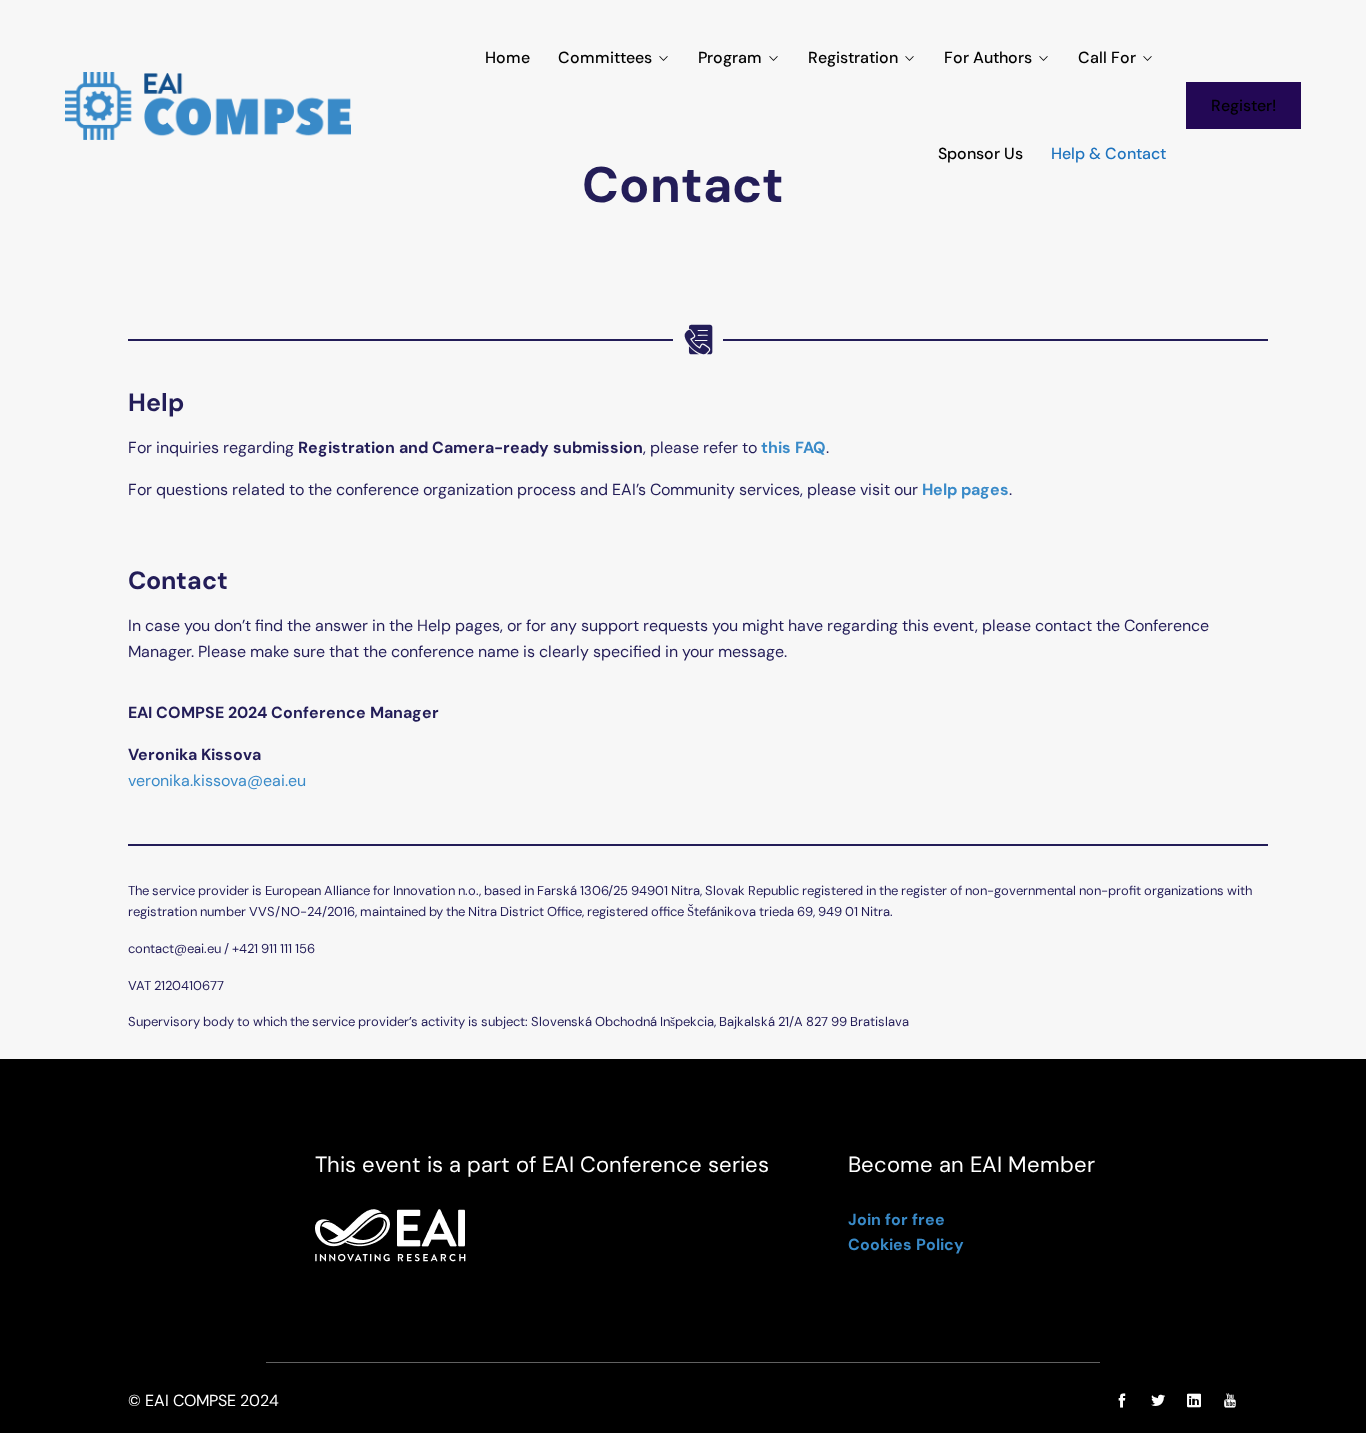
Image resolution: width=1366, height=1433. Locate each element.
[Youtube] (1225, 1401)
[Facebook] (1122, 1401)
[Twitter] (1158, 1401)
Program (730, 57)
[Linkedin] (1194, 1401)
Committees (605, 57)
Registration (853, 57)
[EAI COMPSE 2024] (208, 106)
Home (507, 57)
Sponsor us (980, 153)
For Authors (988, 57)
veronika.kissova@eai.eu (217, 780)
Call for (1107, 57)
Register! (1243, 105)
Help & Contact (1108, 153)
